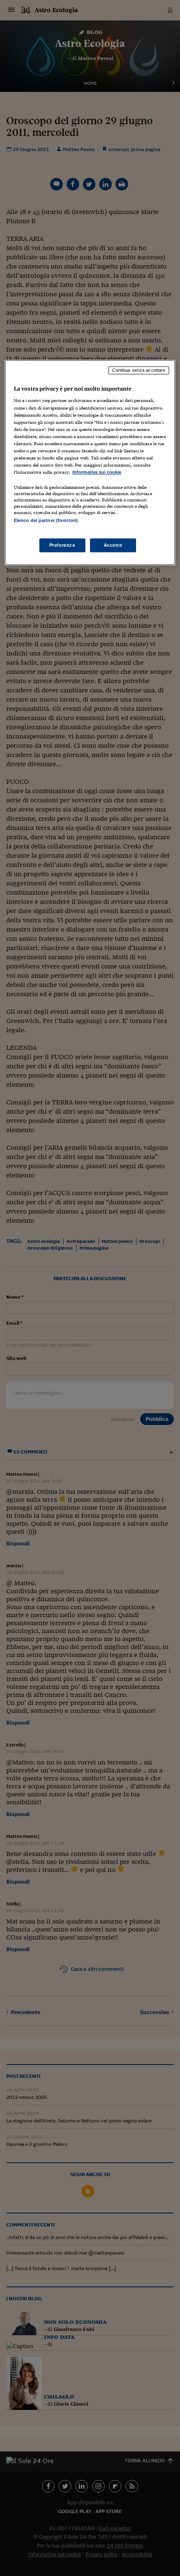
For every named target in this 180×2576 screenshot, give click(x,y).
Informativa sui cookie (97, 472)
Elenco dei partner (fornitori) (46, 520)
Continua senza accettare (139, 370)
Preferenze (62, 545)
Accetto (113, 545)
